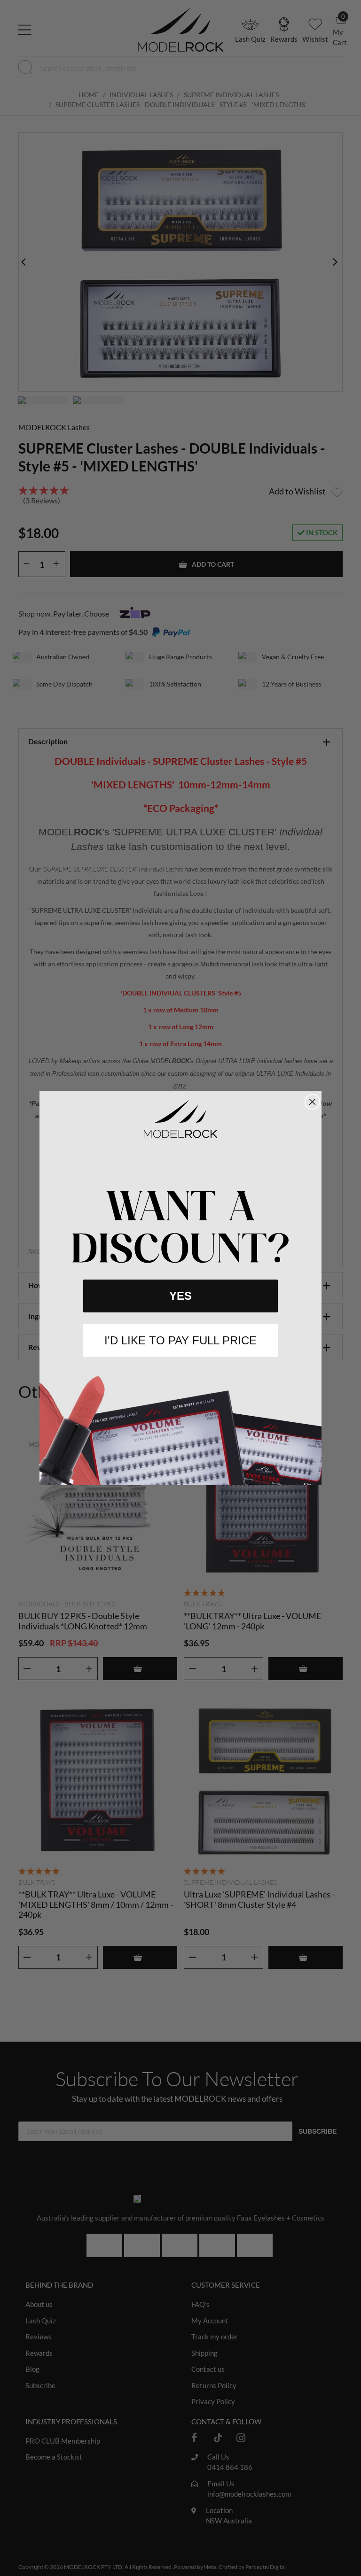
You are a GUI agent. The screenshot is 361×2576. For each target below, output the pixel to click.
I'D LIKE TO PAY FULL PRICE (180, 1340)
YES (180, 1296)
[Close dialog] (312, 1102)
